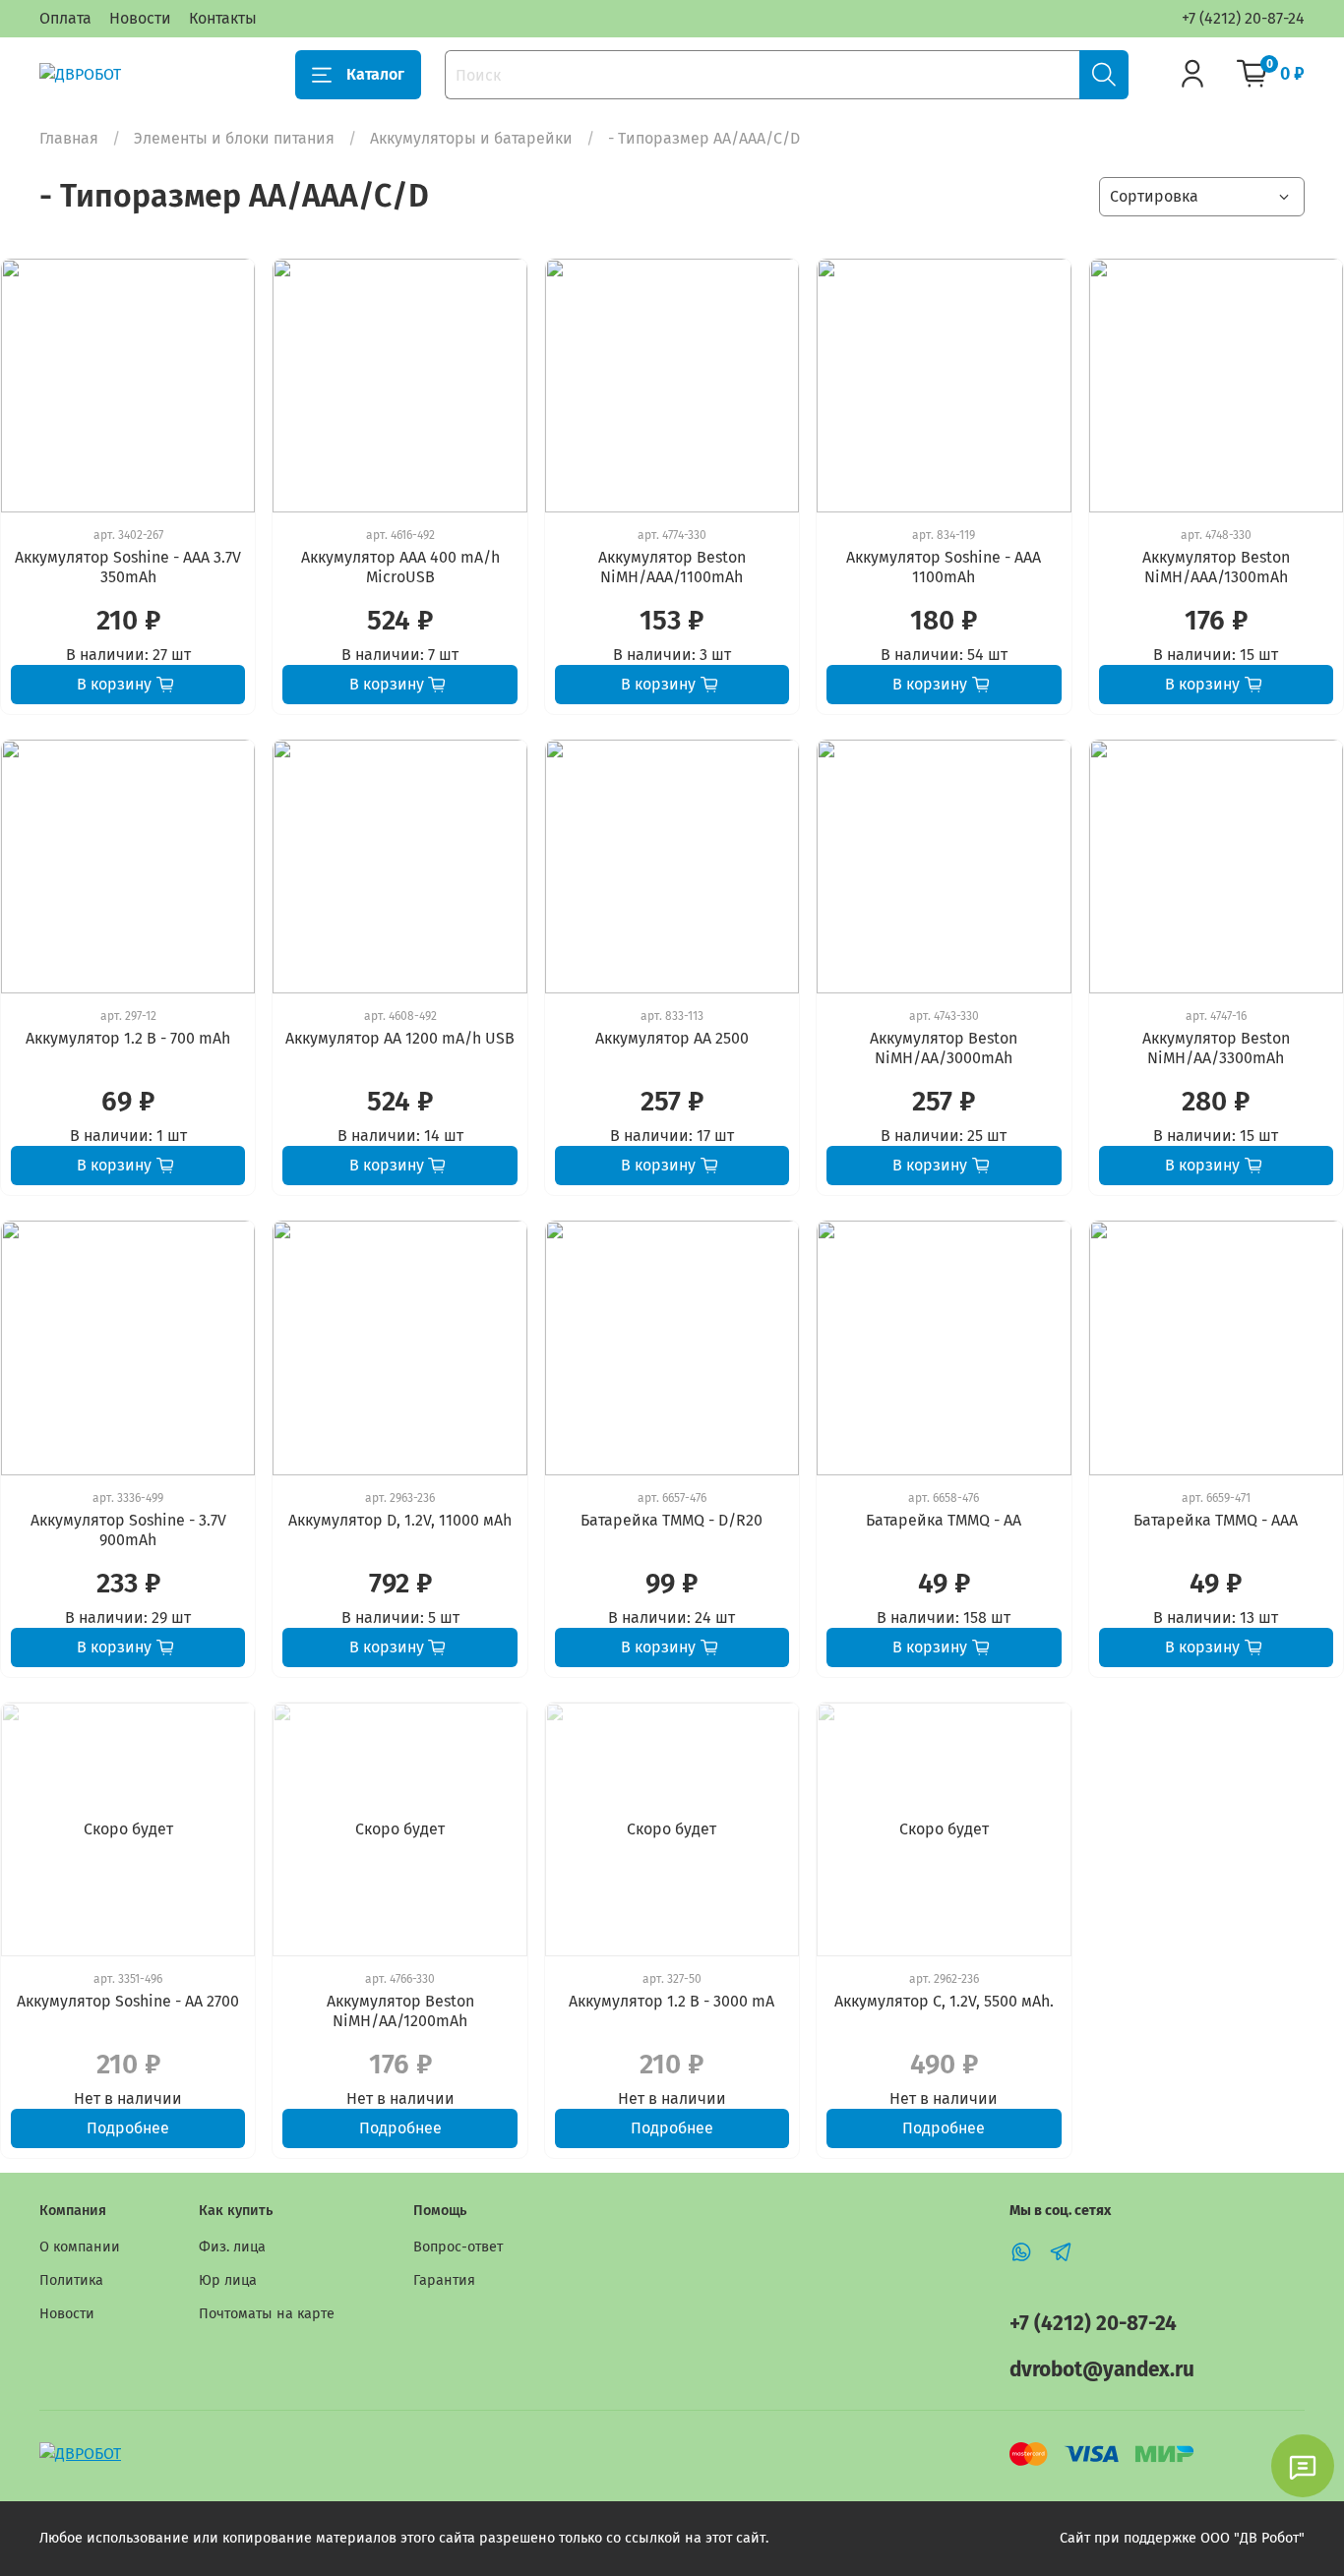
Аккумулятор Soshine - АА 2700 (128, 2001)
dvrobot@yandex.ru (1102, 2370)
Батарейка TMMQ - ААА (1216, 1520)
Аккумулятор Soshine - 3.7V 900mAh (128, 1530)
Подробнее (128, 2128)
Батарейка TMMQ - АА (944, 1520)
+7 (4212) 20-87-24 (1243, 18)
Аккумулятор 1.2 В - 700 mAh (128, 1038)
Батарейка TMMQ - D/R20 (672, 1520)
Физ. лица (232, 2247)
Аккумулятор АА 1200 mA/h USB (400, 1038)
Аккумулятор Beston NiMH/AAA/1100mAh (672, 567)
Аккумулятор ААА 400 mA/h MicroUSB (400, 567)
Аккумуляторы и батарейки (471, 138)
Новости (140, 18)
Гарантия (444, 2280)
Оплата (65, 18)
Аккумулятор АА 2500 (672, 1038)
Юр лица (228, 2280)
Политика (71, 2280)
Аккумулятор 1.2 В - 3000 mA (672, 2001)
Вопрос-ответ (458, 2247)
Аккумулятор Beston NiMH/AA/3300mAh (1216, 1048)
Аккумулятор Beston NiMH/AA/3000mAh (944, 1048)
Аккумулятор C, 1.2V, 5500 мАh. (944, 2001)
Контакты (223, 18)
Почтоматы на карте (267, 2314)
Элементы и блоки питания (234, 138)
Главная (69, 138)
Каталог (375, 74)
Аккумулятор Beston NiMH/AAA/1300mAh (1216, 567)
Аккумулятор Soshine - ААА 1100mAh (944, 567)
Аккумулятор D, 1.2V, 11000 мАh (400, 1520)
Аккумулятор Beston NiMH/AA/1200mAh (400, 2011)
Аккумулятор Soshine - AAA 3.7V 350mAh (128, 567)
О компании (80, 2247)
